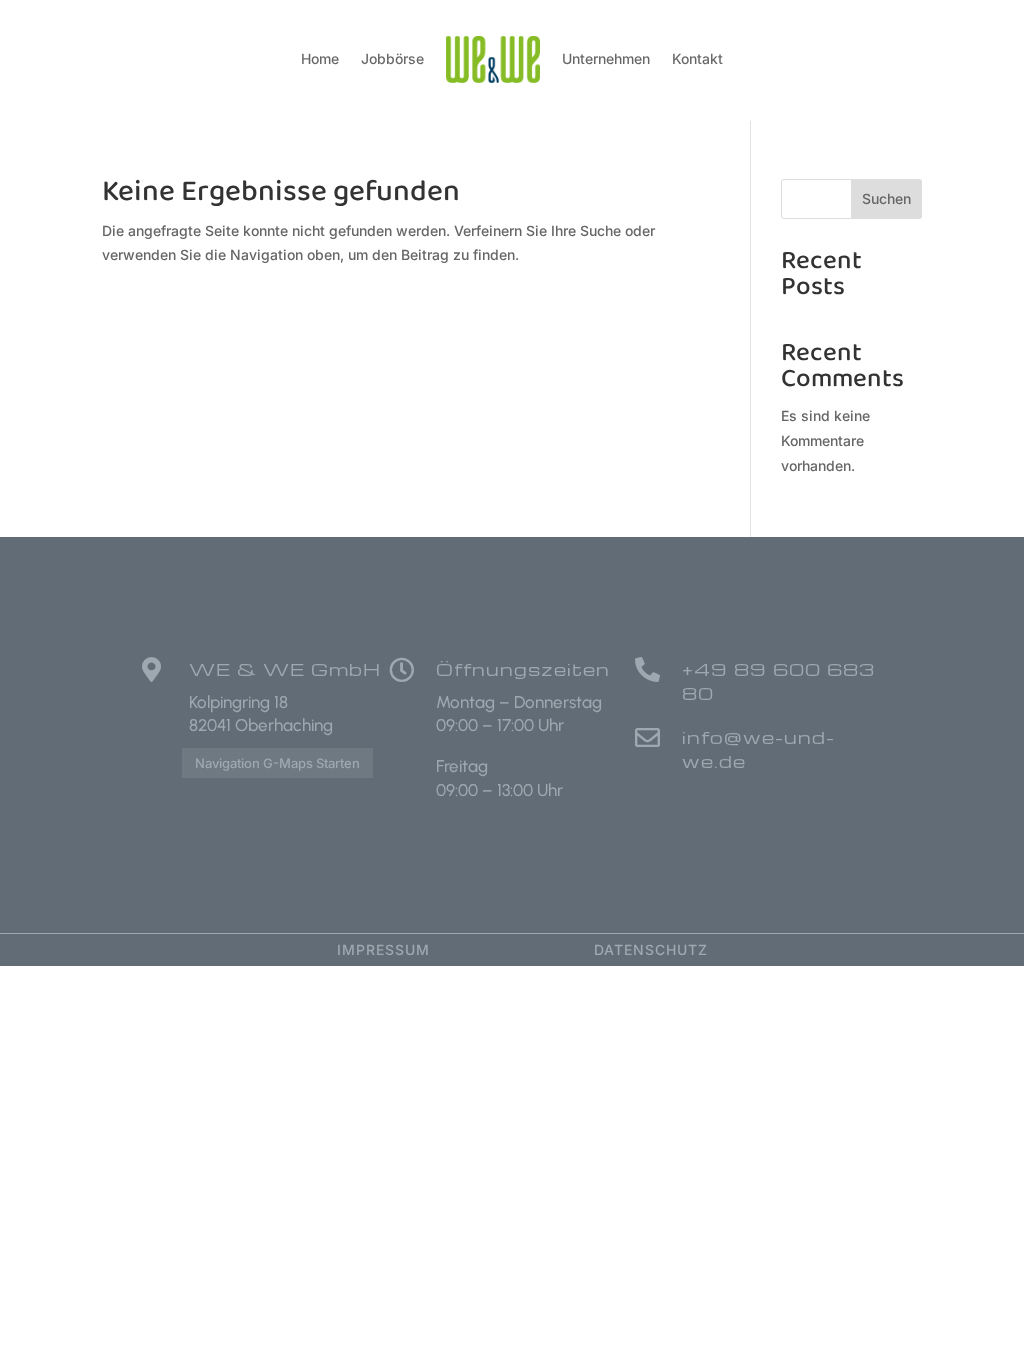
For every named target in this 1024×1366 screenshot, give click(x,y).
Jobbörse (392, 58)
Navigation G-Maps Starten (277, 763)
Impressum (383, 949)
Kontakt (697, 58)
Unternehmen (606, 58)
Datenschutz (651, 949)
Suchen (886, 198)
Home (320, 58)
